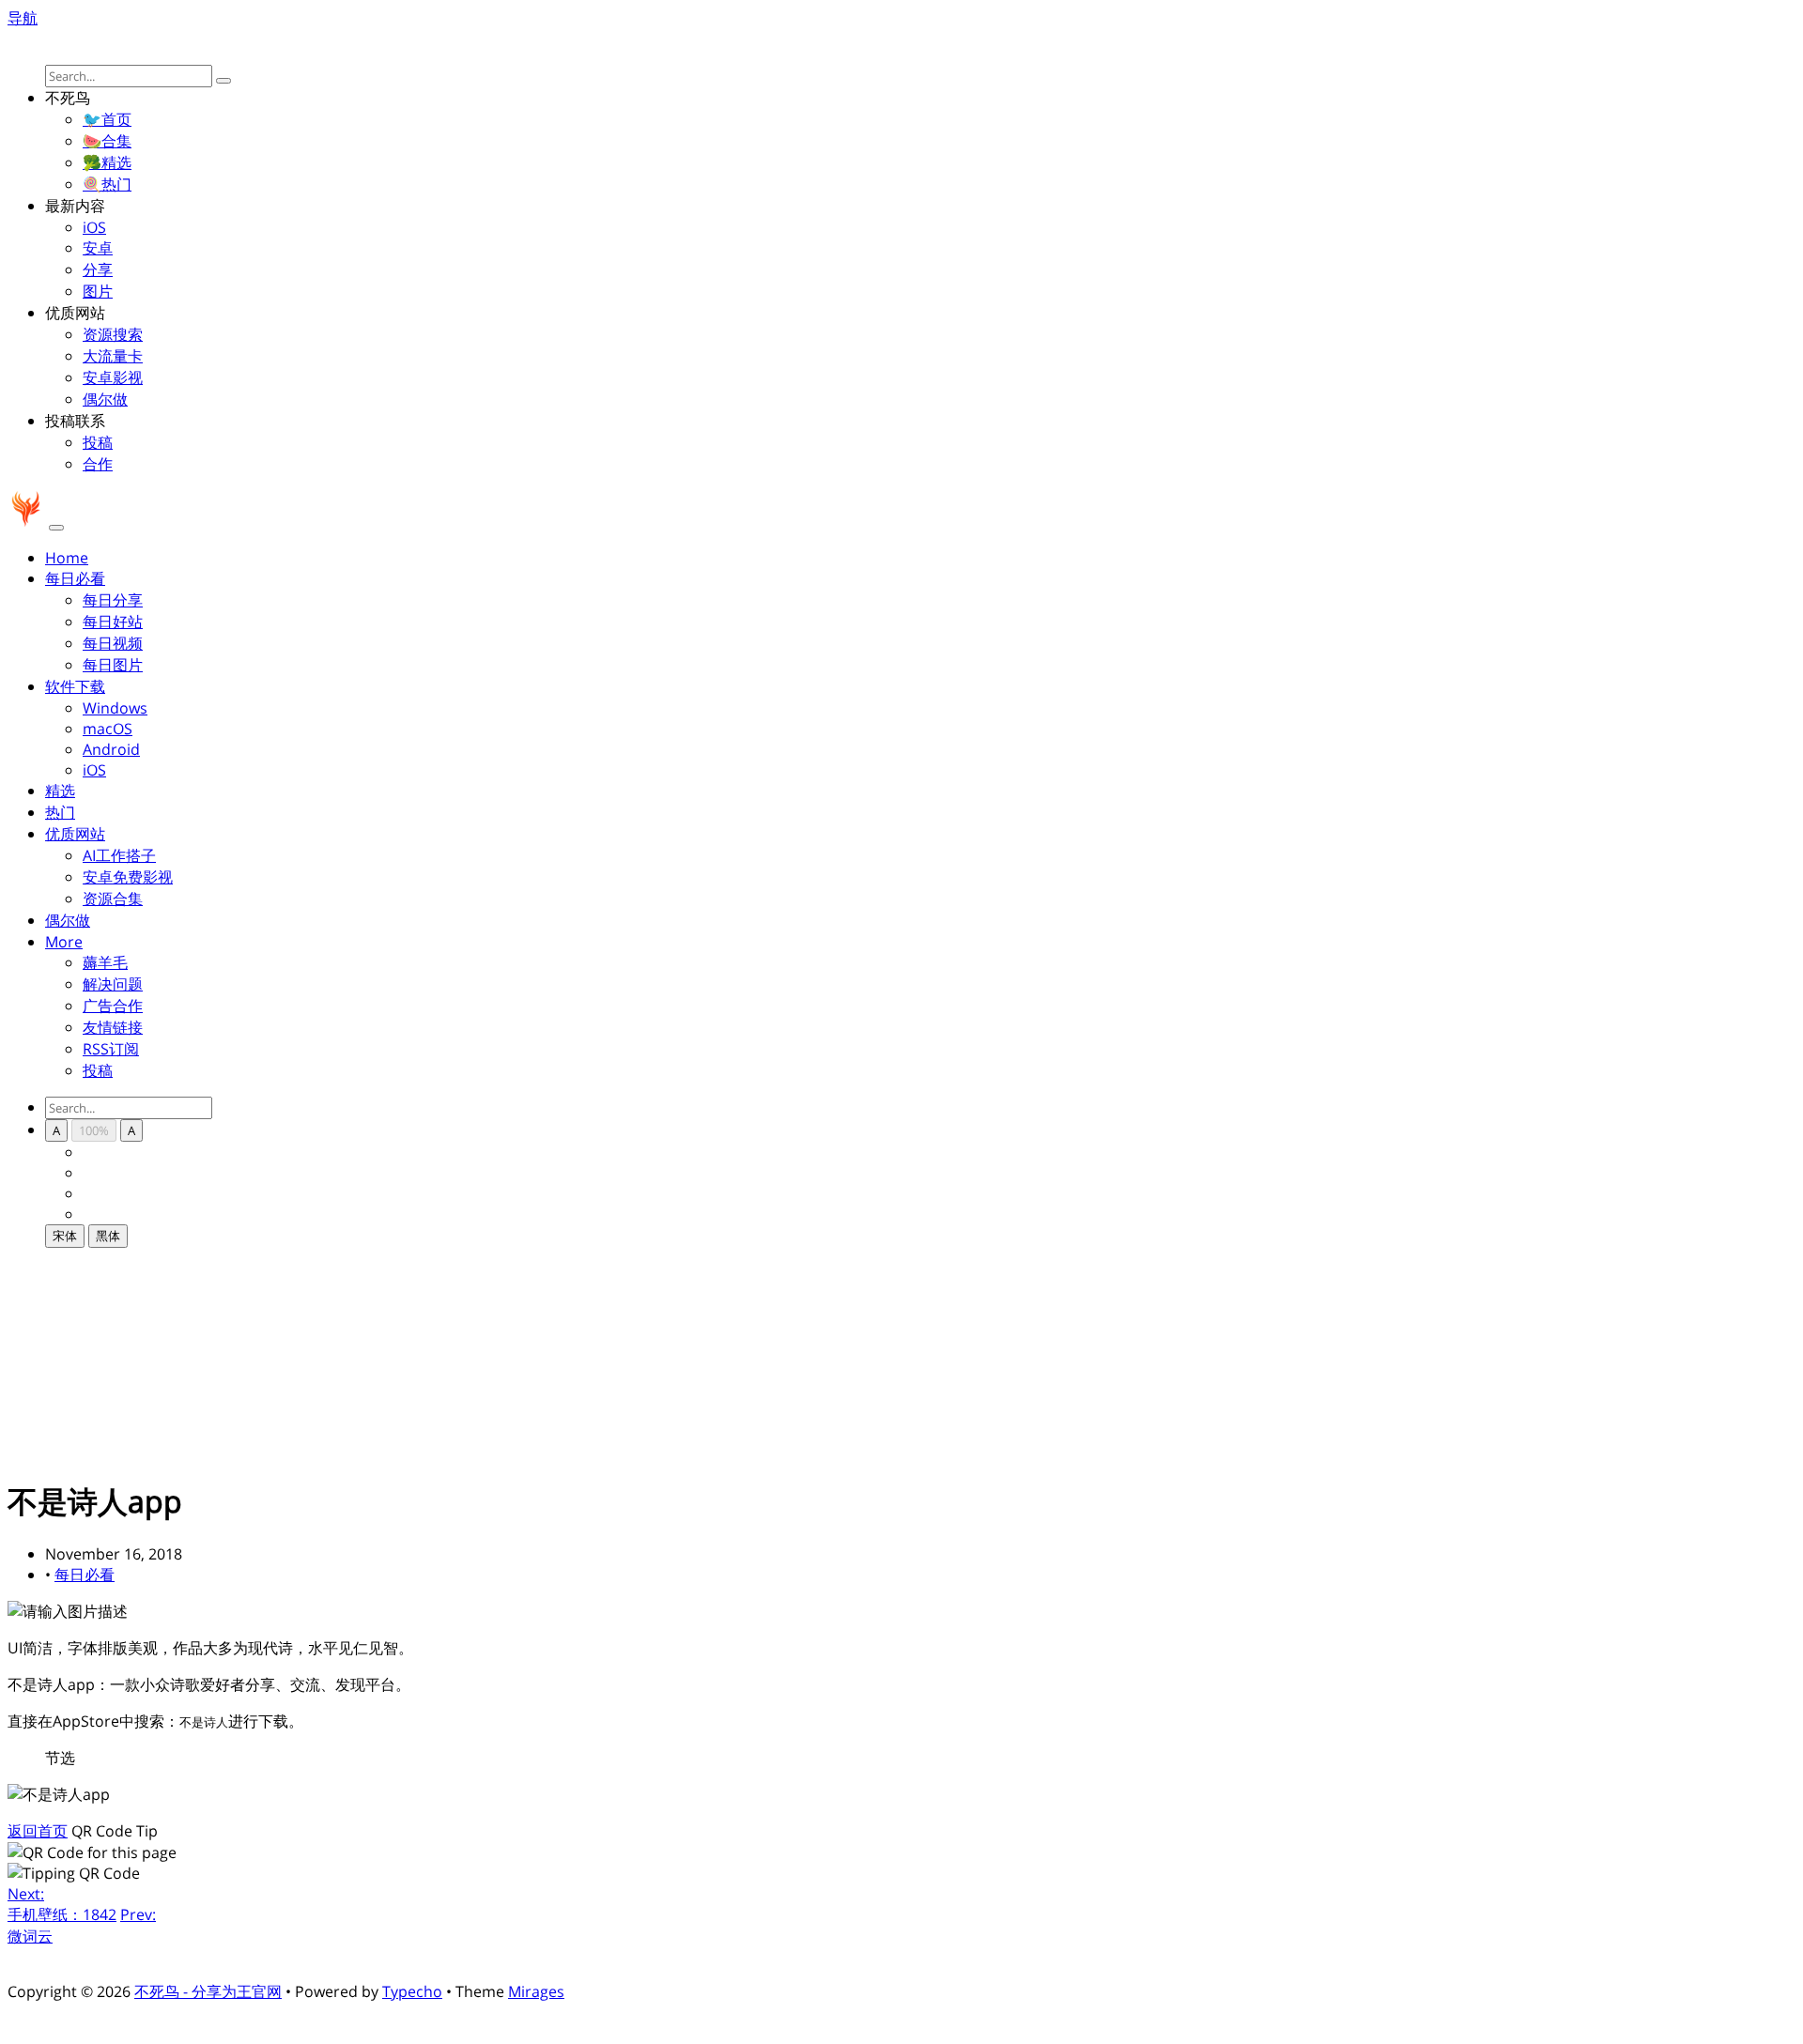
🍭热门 (107, 184)
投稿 (98, 442)
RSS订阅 (111, 1049)
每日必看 (85, 1575)
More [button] (64, 942)
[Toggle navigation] (56, 528)
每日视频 (113, 643)
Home (67, 558)
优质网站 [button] (75, 834)
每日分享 (113, 600)
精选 (60, 791)
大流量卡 (113, 356)
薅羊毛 (105, 962)
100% (94, 1130)
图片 (98, 291)
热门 (60, 812)
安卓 (98, 248)
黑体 (108, 1236)
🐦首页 (107, 119)
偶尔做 (105, 399)
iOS (94, 227)
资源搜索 (113, 334)
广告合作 (113, 1006)
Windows (115, 708)
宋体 (65, 1236)
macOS (108, 729)
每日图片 (113, 665)
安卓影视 (113, 377)
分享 (98, 269)
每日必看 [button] (75, 578)
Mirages (536, 1991)
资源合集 (113, 899)
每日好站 (113, 622)
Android (111, 749)
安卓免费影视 (128, 877)
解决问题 (113, 984)
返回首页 (38, 1831)
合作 (98, 464)
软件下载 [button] (75, 686)
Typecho (412, 1991)
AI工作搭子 (119, 855)
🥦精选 (107, 162)
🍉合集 (107, 141)
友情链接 (113, 1027)
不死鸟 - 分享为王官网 (208, 1991)
